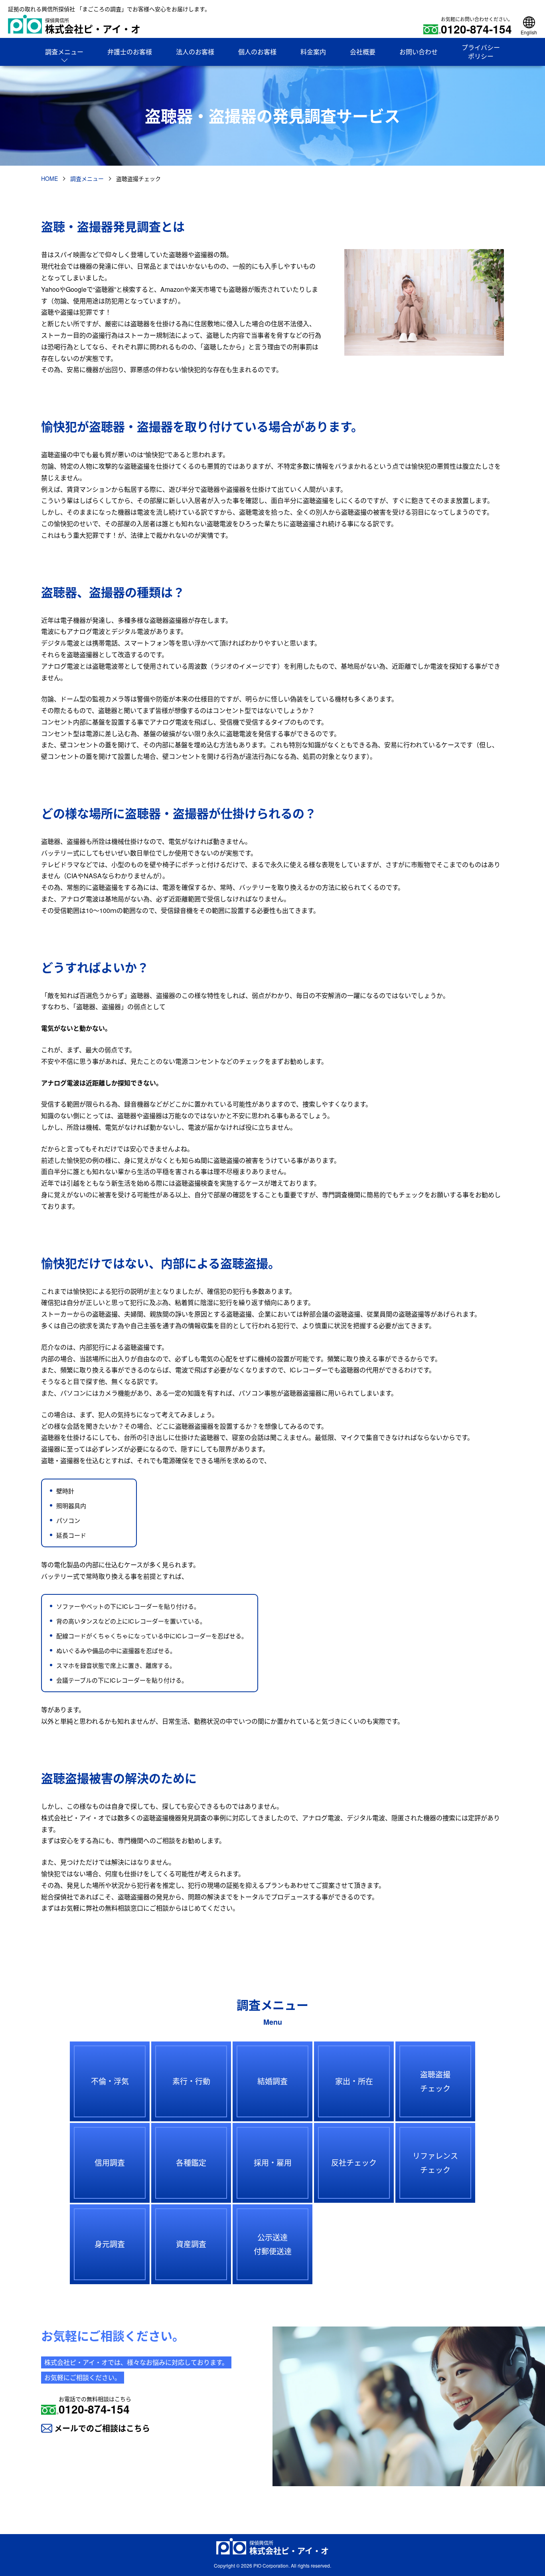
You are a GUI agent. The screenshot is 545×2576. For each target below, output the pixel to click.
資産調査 (191, 2244)
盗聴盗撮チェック (435, 2081)
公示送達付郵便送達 (273, 2244)
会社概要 (363, 52)
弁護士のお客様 (130, 52)
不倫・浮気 (110, 2081)
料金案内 (313, 52)
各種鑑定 (191, 2162)
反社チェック (354, 2162)
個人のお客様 (257, 52)
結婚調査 (272, 2081)
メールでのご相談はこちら (102, 2428)
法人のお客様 (195, 52)
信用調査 (110, 2162)
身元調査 (110, 2244)
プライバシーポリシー (481, 52)
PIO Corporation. (272, 2565)
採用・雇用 (273, 2162)
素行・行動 (191, 2081)
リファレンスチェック (435, 2162)
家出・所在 (354, 2081)
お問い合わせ (419, 52)
